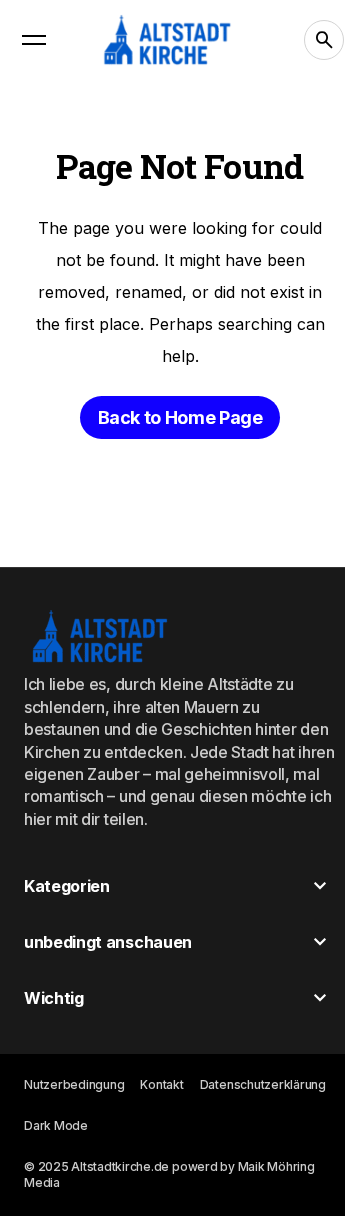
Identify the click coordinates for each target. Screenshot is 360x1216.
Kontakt (161, 1084)
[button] (34, 40)
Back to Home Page (180, 417)
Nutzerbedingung (74, 1084)
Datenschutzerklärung (263, 1084)
